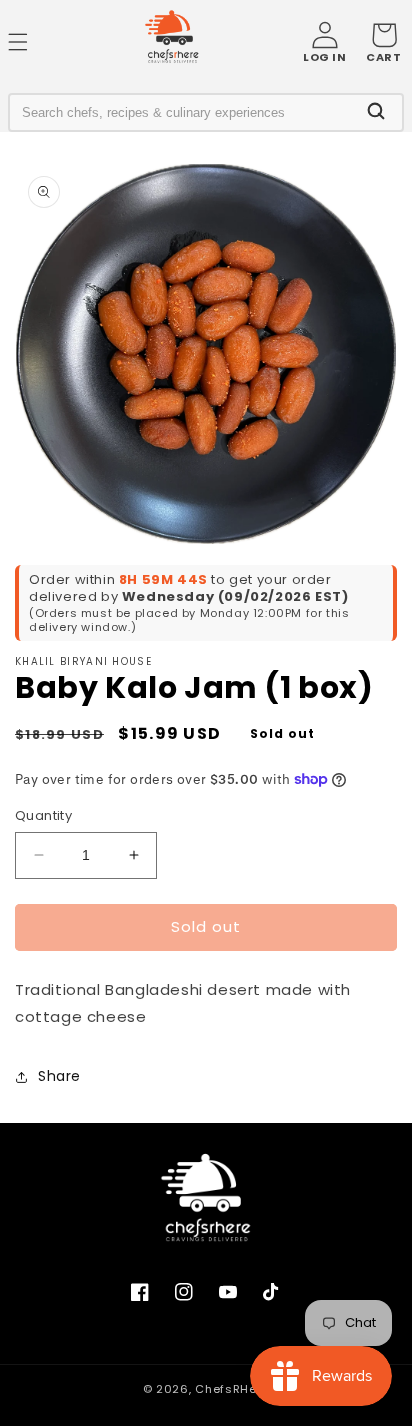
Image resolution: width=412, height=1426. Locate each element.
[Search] (376, 112)
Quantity (43, 815)
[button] (383, 42)
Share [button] (59, 1076)
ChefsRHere (232, 1389)
